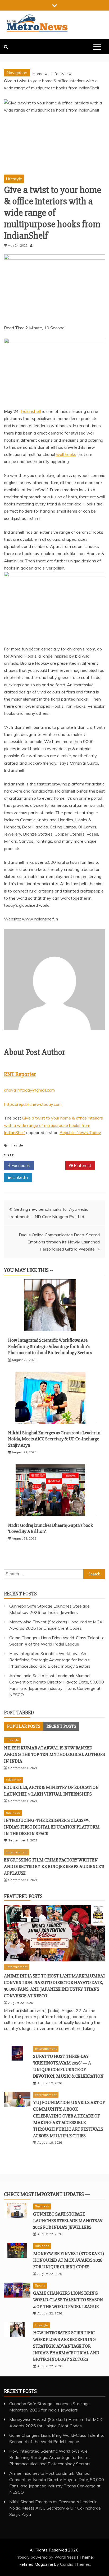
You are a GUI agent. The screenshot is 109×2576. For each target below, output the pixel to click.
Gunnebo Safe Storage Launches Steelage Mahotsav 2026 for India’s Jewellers (68, 2221)
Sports (40, 2285)
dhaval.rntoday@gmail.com (29, 1090)
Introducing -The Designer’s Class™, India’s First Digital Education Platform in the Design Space (52, 1827)
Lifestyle (14, 179)
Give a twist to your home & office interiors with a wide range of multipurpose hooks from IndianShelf (53, 1125)
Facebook (20, 1165)
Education (13, 1780)
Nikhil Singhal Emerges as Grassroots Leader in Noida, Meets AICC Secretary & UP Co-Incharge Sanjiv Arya (54, 1439)
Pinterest (82, 1165)
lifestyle (17, 1145)
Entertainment (17, 1852)
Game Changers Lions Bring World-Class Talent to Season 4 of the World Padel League (68, 2300)
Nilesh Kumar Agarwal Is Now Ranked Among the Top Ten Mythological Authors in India (54, 1754)
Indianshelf (31, 411)
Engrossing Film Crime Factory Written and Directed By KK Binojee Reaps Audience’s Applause (54, 1866)
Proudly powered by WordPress (46, 2557)
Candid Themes (75, 2564)
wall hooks (66, 454)
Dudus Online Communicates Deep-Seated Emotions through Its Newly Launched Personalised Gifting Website (59, 1242)
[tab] (24, 1726)
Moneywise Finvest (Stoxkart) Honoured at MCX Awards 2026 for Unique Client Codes (69, 2260)
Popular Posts (24, 1726)
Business (13, 1813)
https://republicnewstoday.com (33, 1104)
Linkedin (20, 1177)
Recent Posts (61, 1726)
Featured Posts (23, 1896)
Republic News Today (80, 1132)
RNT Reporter (20, 1074)
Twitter (51, 1165)
